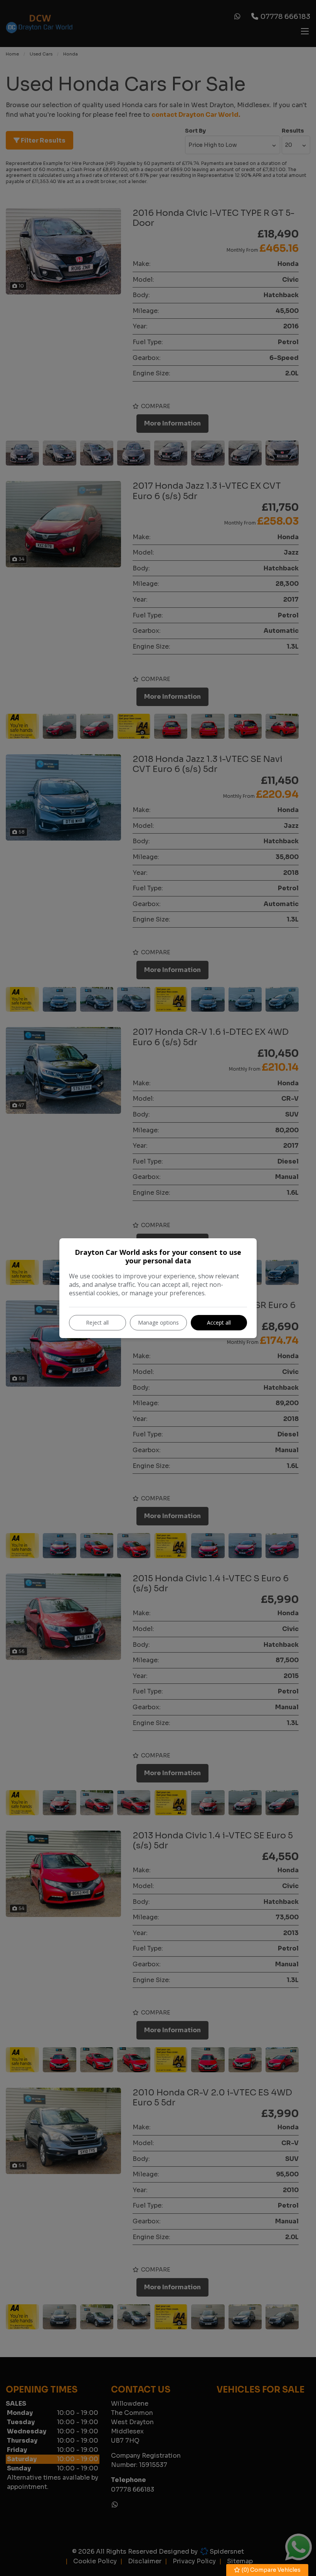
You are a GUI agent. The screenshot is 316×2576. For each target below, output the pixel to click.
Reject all (97, 1322)
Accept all (219, 1322)
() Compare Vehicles (271, 2570)
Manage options (158, 1322)
